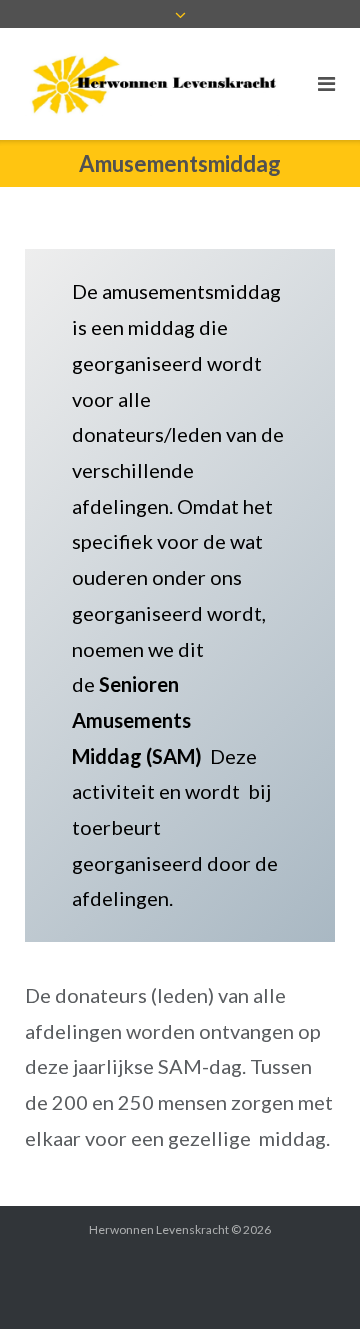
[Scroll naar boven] (310, 1281)
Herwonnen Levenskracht (159, 1229)
